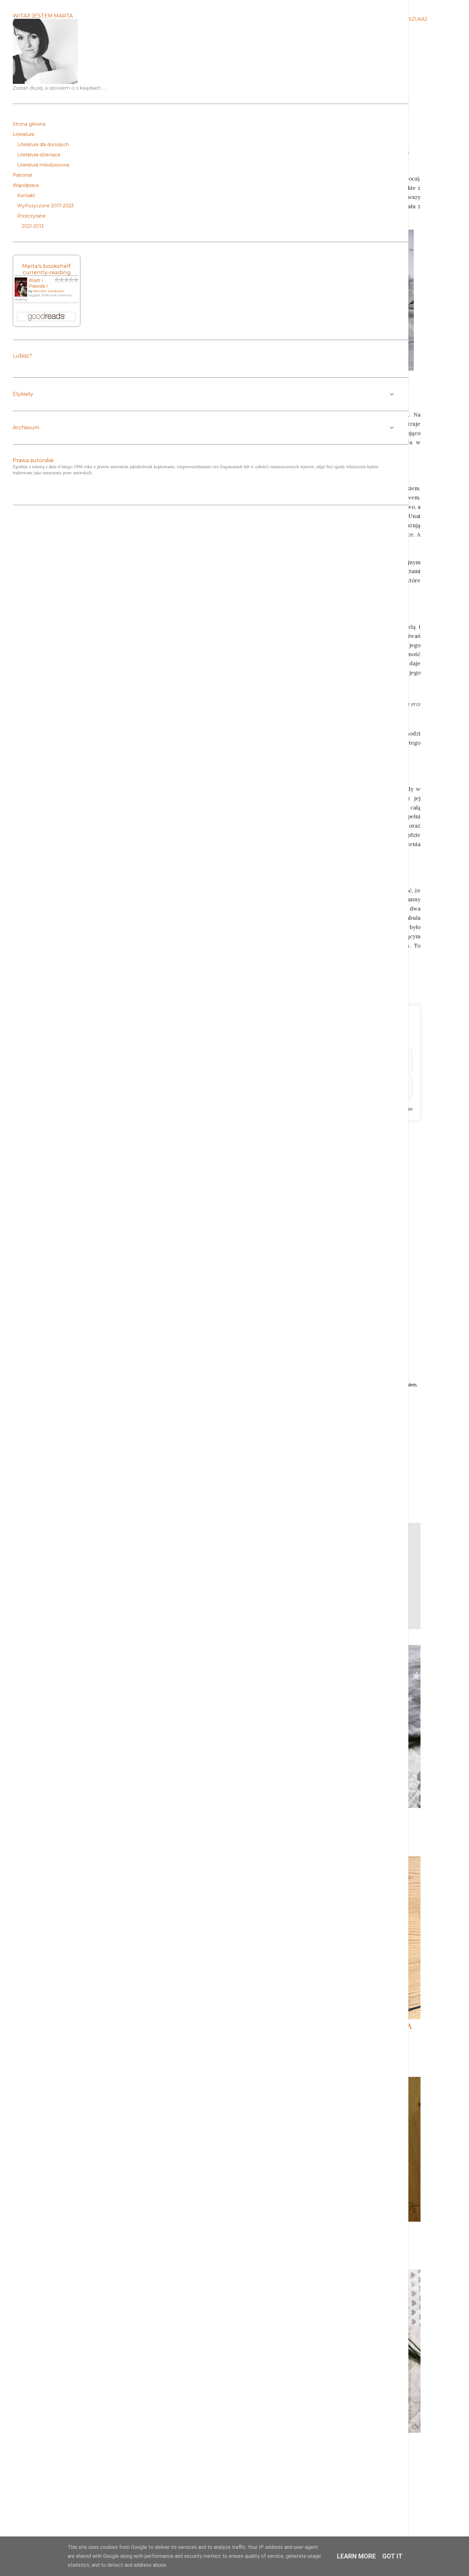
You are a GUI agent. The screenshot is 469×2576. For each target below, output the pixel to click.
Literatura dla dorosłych (43, 144)
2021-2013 (33, 226)
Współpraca (26, 185)
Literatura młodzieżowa (43, 165)
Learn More (356, 2556)
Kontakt (26, 196)
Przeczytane (31, 216)
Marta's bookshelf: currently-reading (47, 269)
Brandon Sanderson (49, 291)
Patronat (23, 175)
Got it (392, 2556)
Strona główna (29, 124)
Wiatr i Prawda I (38, 283)
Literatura (23, 134)
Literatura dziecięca (39, 155)
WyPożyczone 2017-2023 (45, 206)
